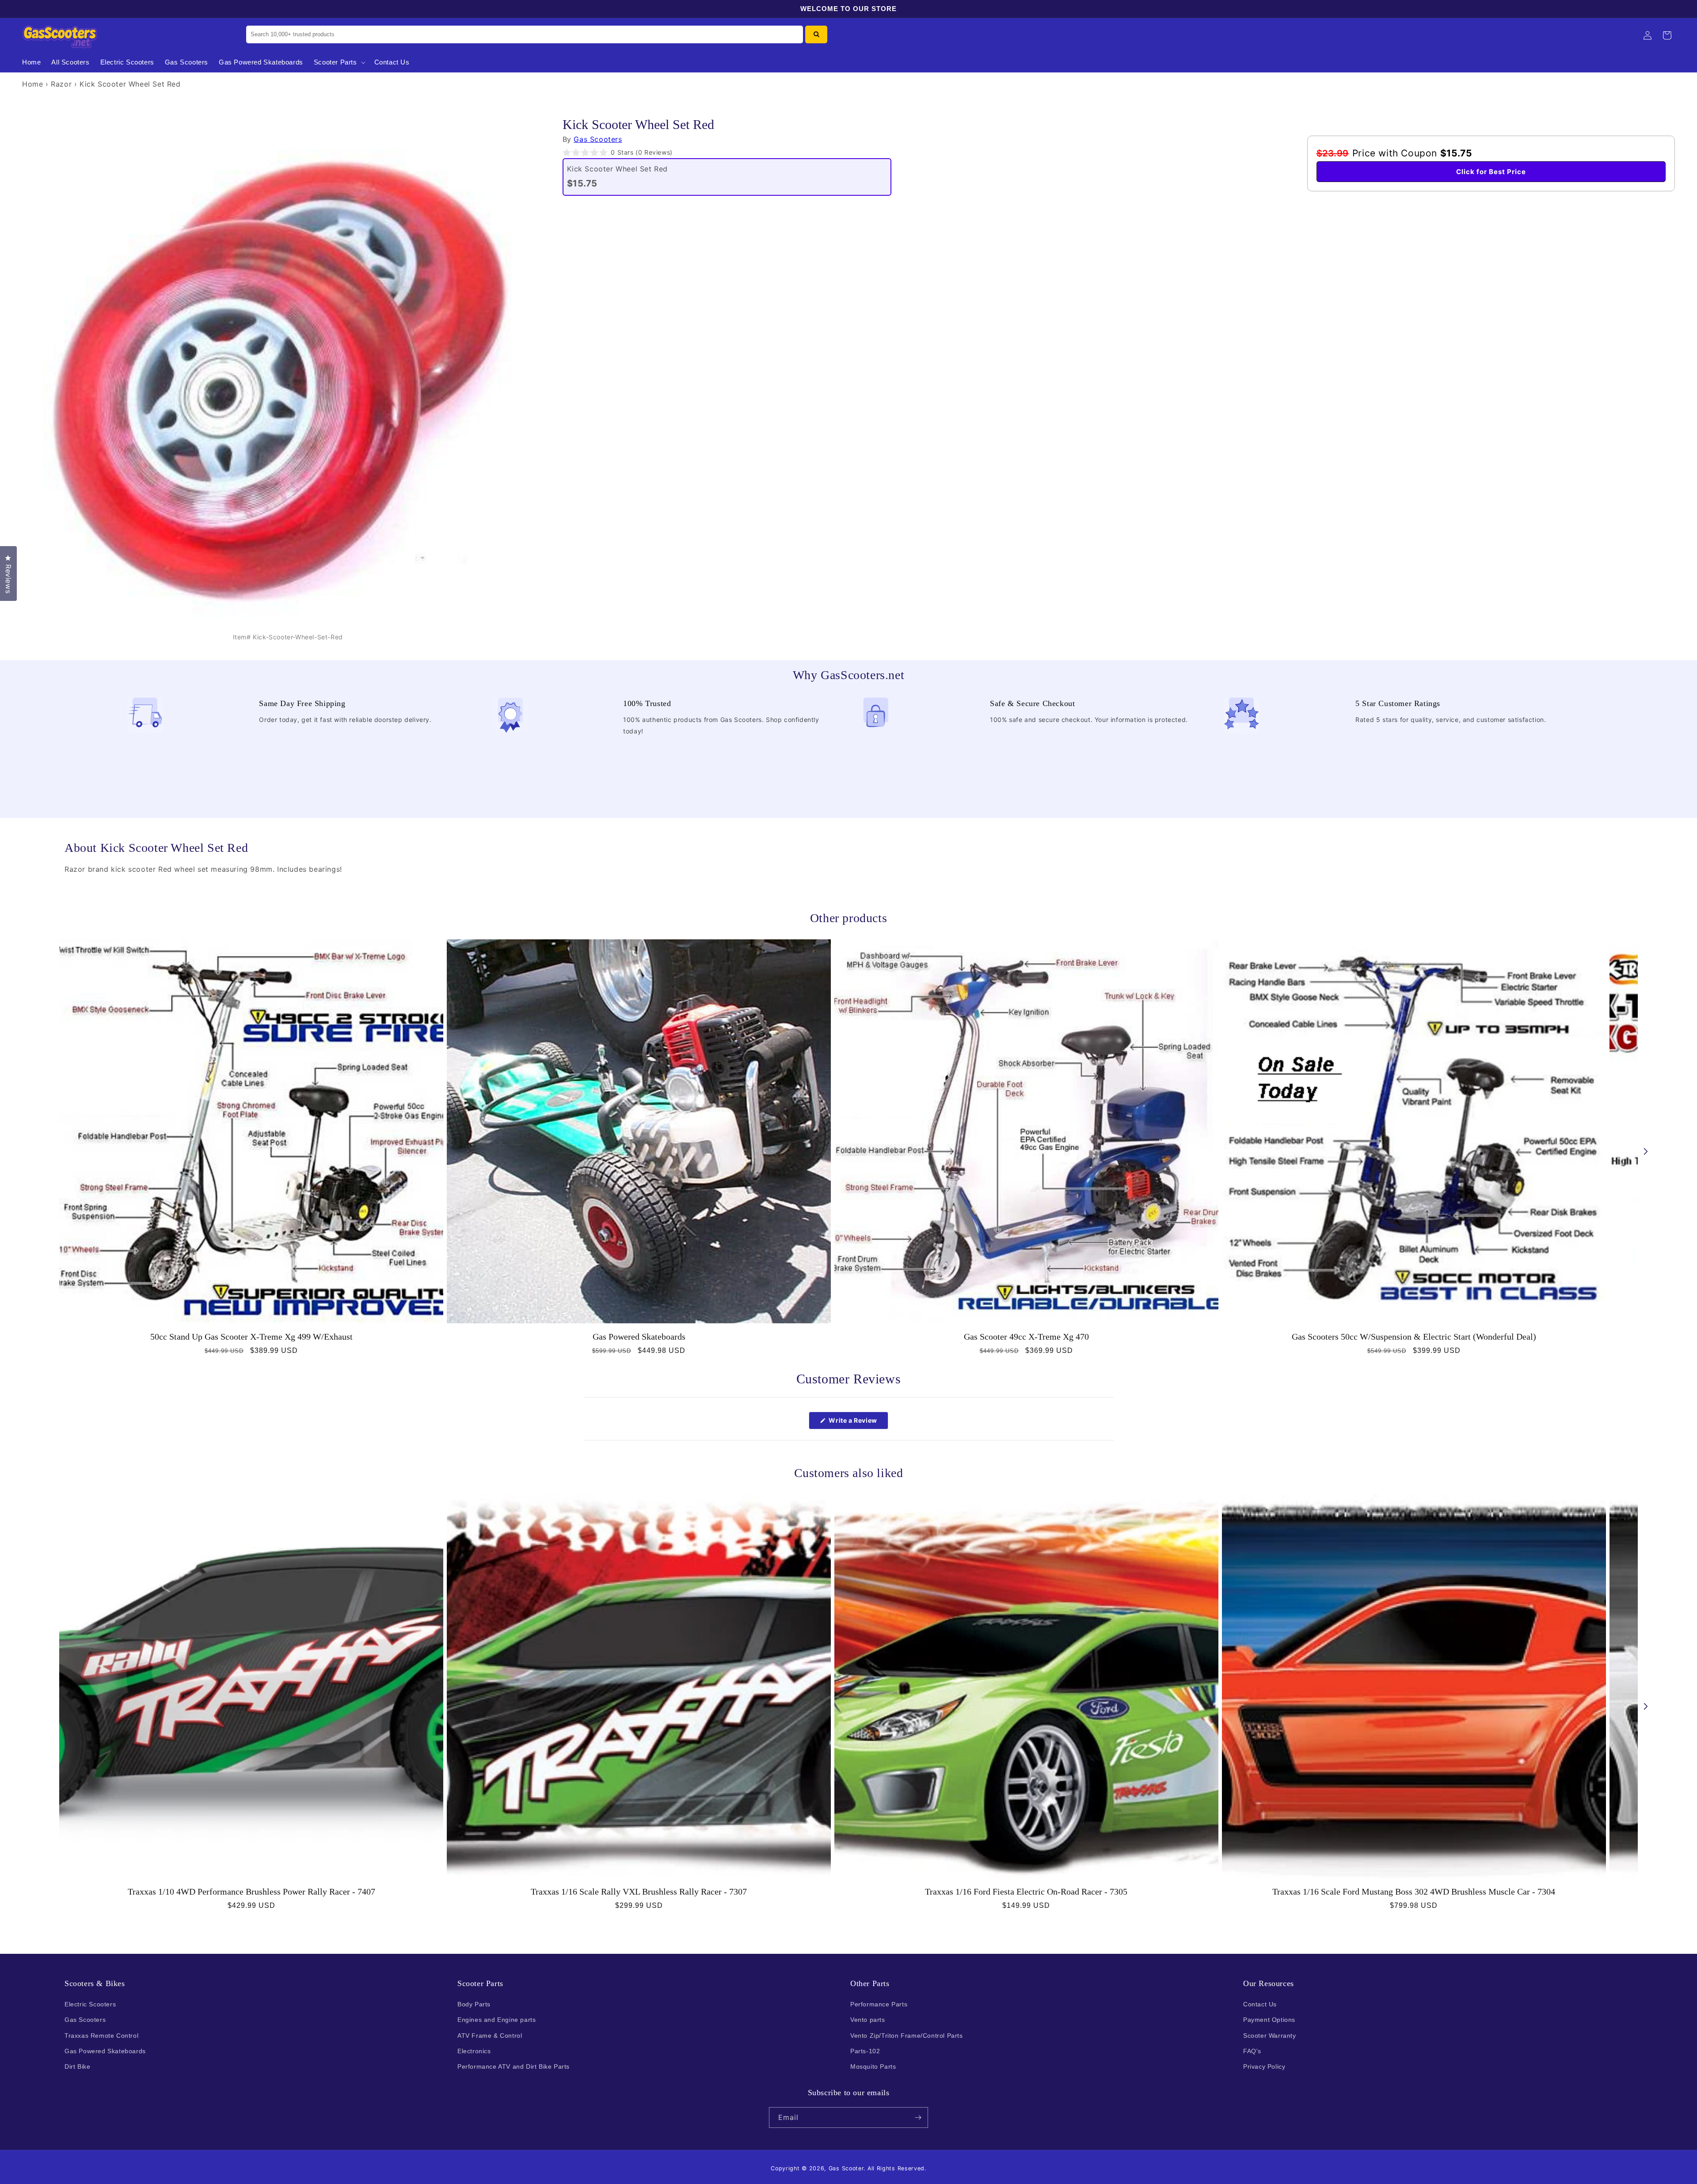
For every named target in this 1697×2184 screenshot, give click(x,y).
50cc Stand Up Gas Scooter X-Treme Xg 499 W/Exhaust (251, 1337)
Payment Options (1269, 2020)
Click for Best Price (1491, 172)
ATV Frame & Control (490, 2036)
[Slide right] (1646, 1151)
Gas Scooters (598, 139)
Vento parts (868, 2020)
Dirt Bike (77, 2066)
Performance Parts (879, 2004)
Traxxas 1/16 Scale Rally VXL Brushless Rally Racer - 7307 (639, 1892)
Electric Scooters (90, 2004)
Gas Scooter (846, 2168)
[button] (339, 62)
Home (32, 84)
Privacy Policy (1264, 2066)
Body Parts (474, 2004)
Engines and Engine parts (497, 2020)
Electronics (474, 2051)
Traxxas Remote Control (101, 2036)
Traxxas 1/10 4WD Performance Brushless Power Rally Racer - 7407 (251, 1892)
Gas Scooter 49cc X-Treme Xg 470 (1026, 1337)
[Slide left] (51, 1151)
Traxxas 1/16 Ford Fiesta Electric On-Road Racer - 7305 (1026, 1892)
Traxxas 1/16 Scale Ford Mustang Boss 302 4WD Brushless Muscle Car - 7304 (1414, 1892)
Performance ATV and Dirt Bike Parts (514, 2066)
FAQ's (1252, 2051)
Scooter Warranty (1270, 2036)
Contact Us (1260, 2004)
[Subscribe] (918, 2118)
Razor (61, 84)
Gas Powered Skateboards (639, 1337)
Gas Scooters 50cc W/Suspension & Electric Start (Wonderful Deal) (1414, 1337)
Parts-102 (865, 2051)
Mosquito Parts (873, 2066)
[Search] (816, 34)
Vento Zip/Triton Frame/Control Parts (907, 2036)
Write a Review (858, 1423)
